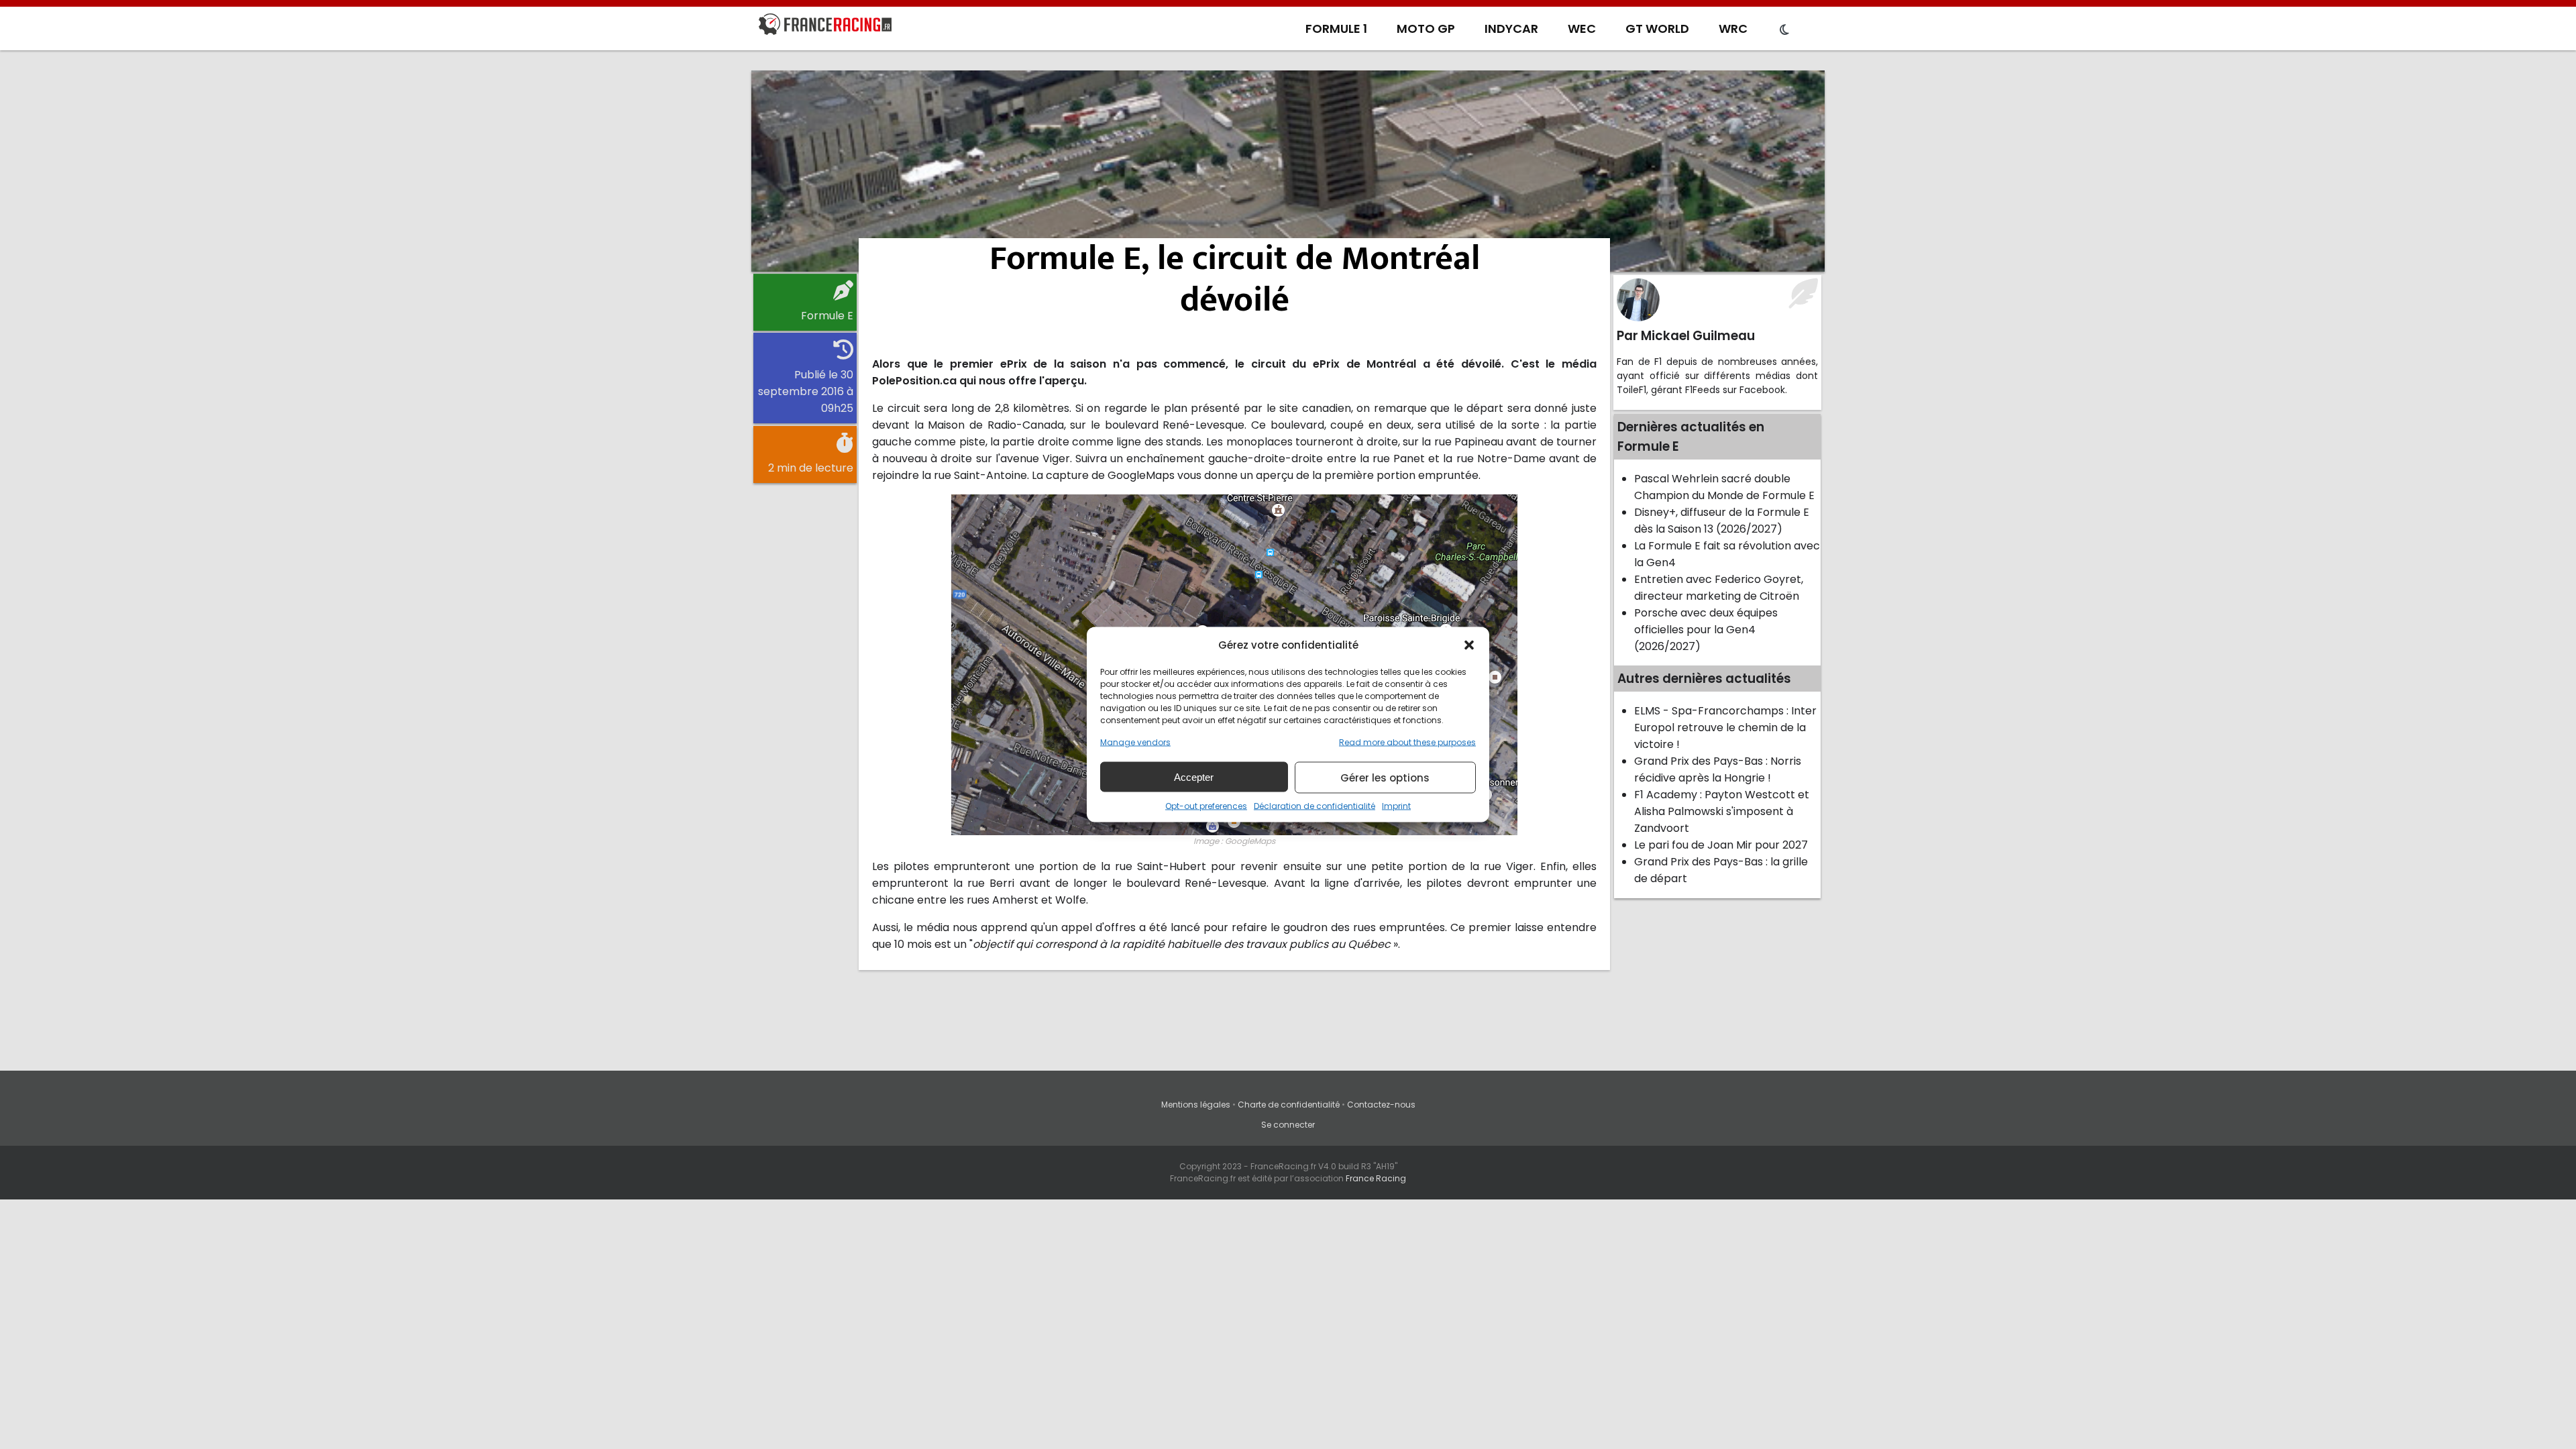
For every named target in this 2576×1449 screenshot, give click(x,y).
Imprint (1396, 806)
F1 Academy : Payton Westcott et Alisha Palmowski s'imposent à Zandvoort (1722, 811)
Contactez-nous (1381, 1105)
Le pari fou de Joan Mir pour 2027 (1721, 845)
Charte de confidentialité (1289, 1105)
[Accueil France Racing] (825, 27)
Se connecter (1288, 1125)
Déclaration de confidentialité (1314, 806)
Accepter (1194, 776)
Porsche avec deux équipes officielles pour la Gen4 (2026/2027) (1706, 630)
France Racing (1376, 1178)
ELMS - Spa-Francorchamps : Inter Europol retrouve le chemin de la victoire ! (1725, 728)
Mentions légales (1196, 1105)
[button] (1469, 645)
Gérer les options (1385, 777)
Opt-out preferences (1206, 806)
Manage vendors (1135, 742)
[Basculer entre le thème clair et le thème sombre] (1784, 30)
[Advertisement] (1288, 171)
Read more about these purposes (1407, 742)
